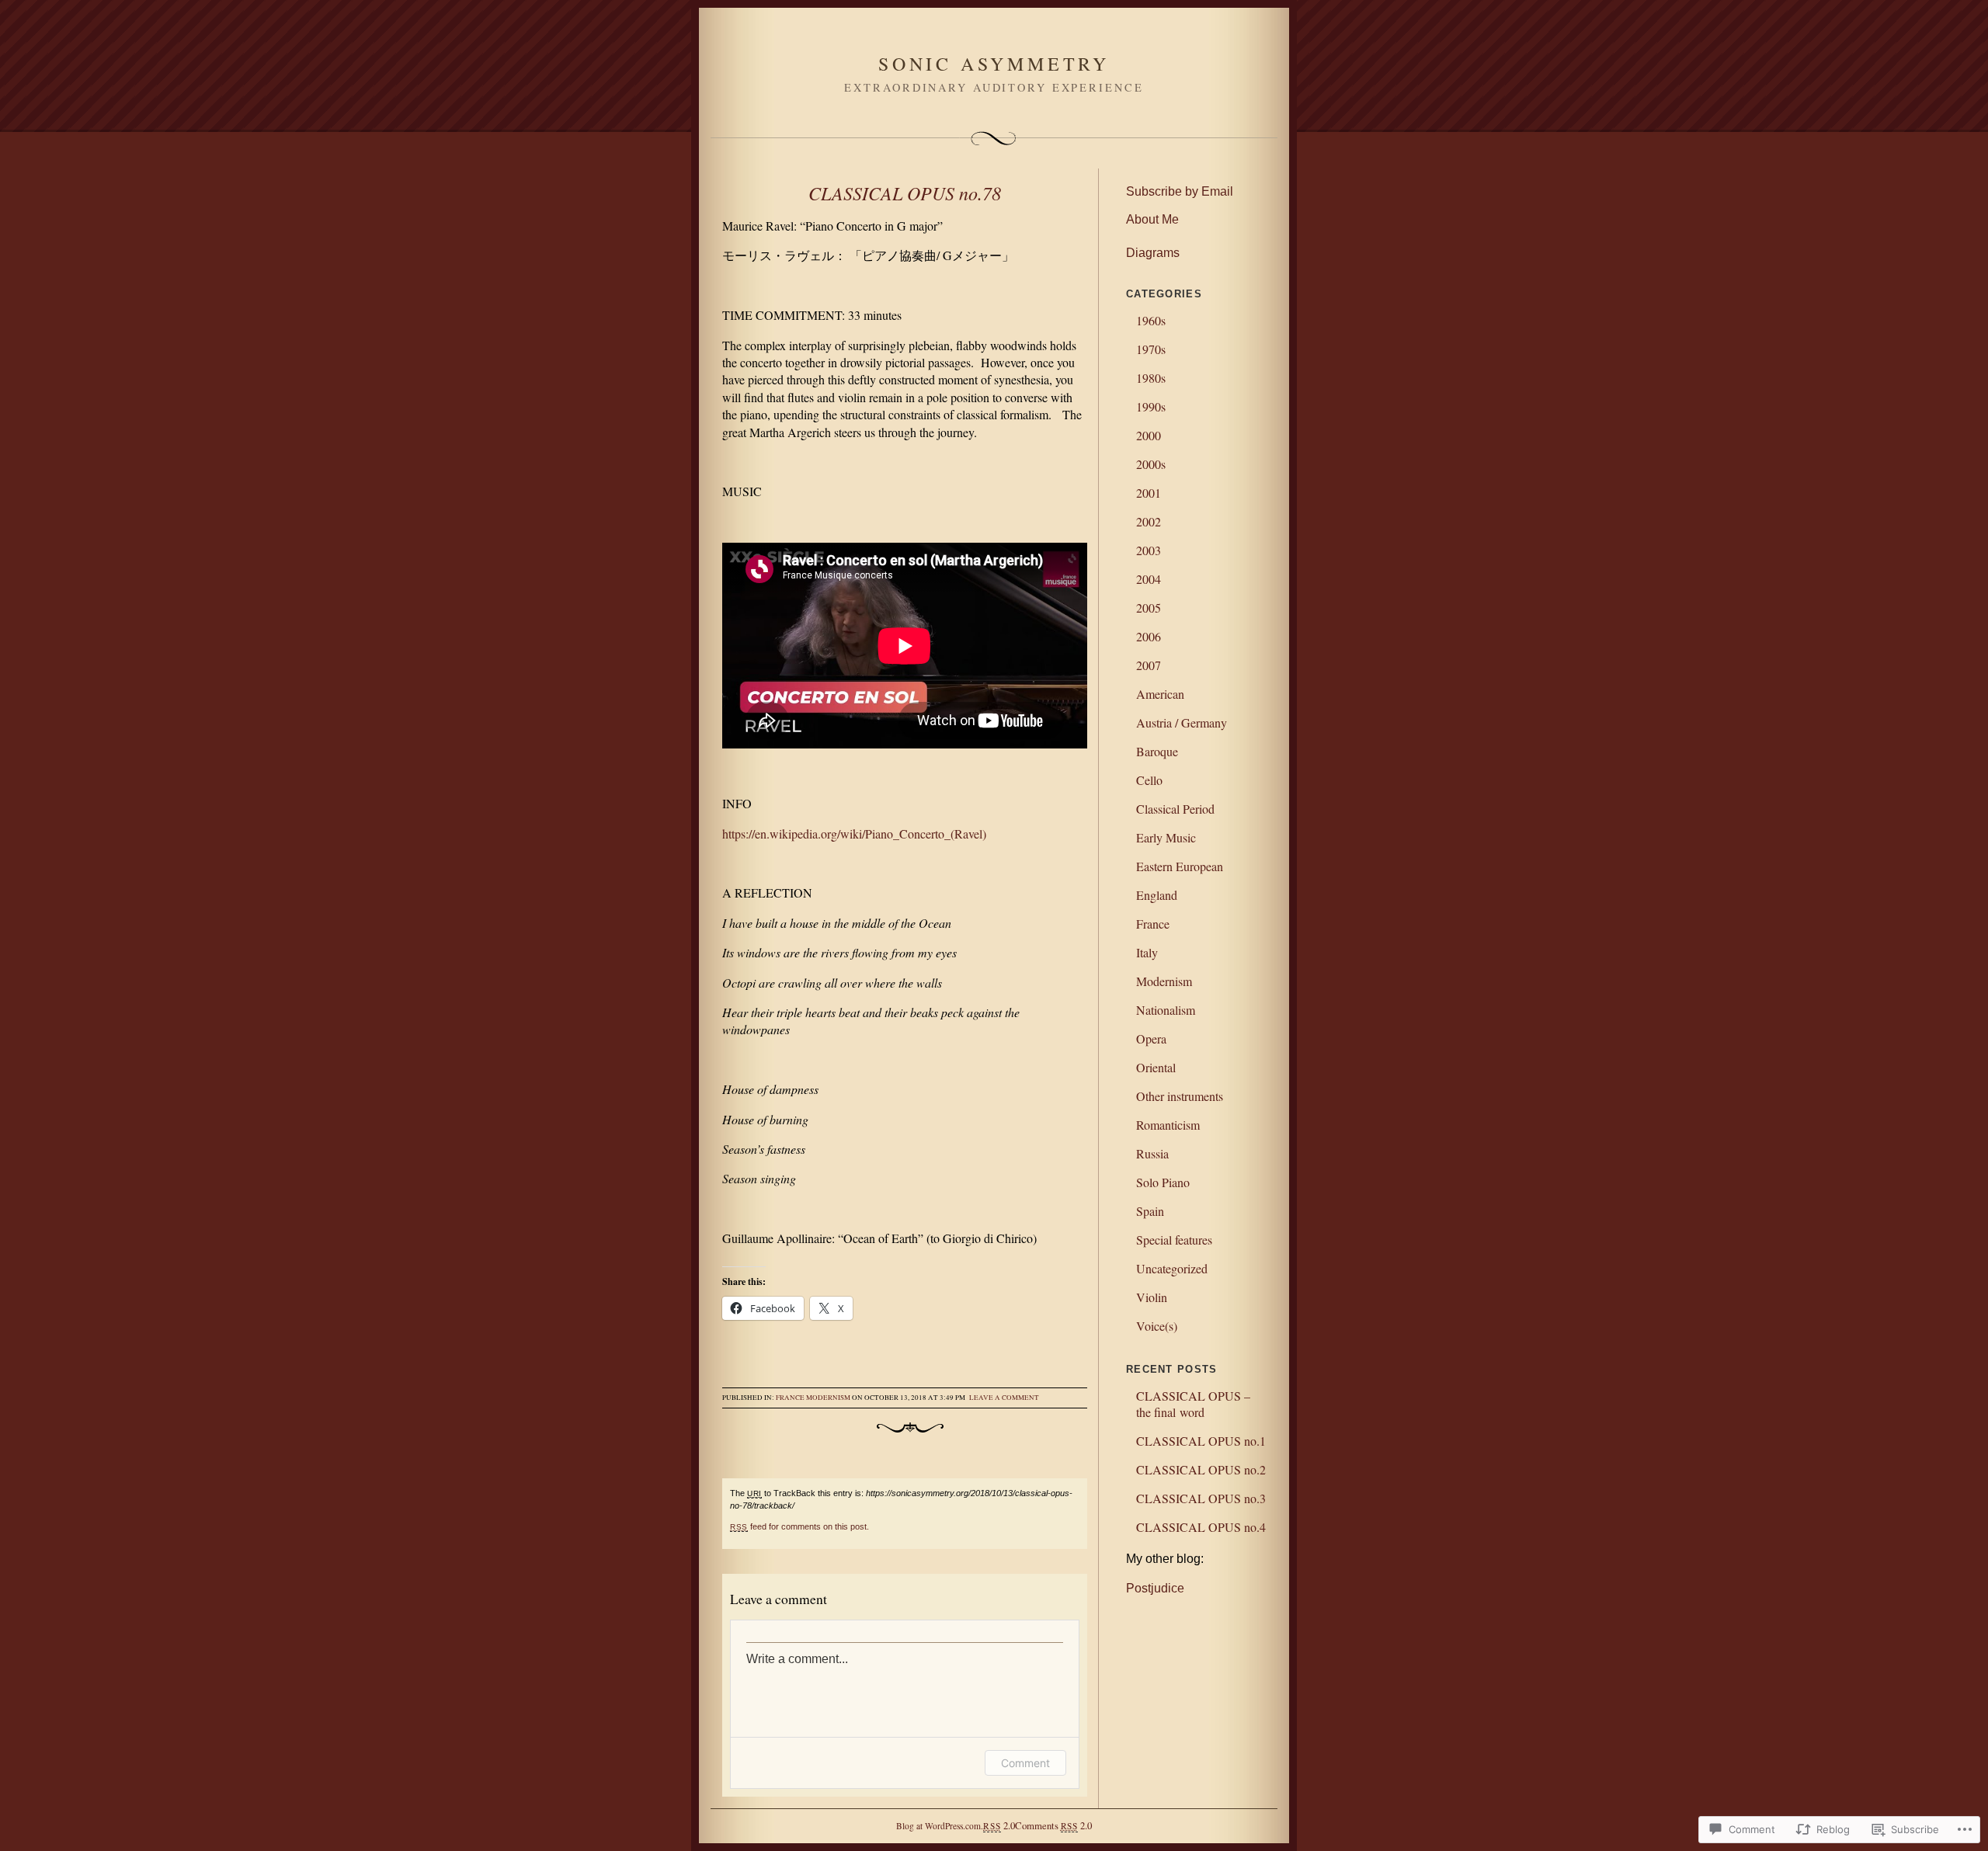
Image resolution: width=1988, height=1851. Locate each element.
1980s (1151, 378)
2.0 (999, 1825)
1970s (1151, 349)
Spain (1150, 1211)
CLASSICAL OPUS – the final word (1193, 1404)
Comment (1025, 1763)
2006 (1149, 636)
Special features (1174, 1240)
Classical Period (1175, 809)
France (790, 1398)
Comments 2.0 (1053, 1825)
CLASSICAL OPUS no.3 (1201, 1498)
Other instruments (1180, 1096)
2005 (1149, 608)
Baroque (1157, 751)
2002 (1149, 521)
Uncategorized (1172, 1268)
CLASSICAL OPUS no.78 (905, 193)
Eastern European (1180, 866)
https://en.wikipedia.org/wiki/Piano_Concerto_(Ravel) (854, 833)
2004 (1149, 579)
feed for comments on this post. (799, 1526)
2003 (1149, 550)
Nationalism (1166, 1010)
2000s (1151, 464)
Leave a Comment (1004, 1398)
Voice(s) (1157, 1326)
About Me (1152, 219)
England (1157, 895)
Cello (1149, 780)
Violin (1152, 1297)
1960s (1151, 320)
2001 (1149, 493)
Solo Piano (1163, 1182)
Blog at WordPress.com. (940, 1826)
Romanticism (1168, 1125)
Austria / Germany (1182, 722)
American (1160, 694)
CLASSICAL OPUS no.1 (1201, 1441)
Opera (1151, 1038)
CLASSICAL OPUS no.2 (1201, 1469)
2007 (1149, 665)
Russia (1152, 1153)
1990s (1151, 406)
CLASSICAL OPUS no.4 (1201, 1527)
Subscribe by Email (1180, 191)
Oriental (1156, 1067)
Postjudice (1155, 1588)
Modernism (828, 1398)
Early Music (1166, 837)
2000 (1149, 435)
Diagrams (1153, 253)
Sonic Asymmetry (994, 64)
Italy (1147, 952)
